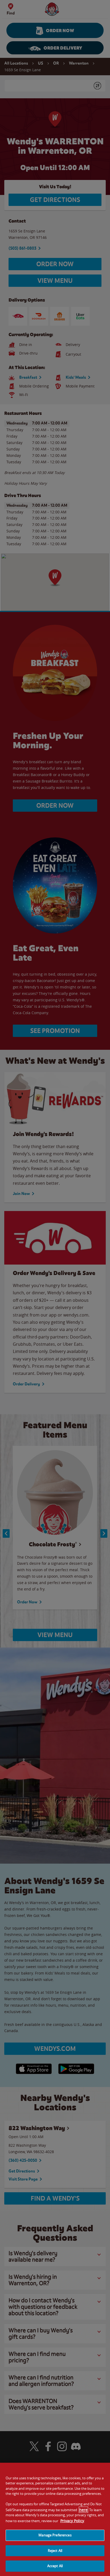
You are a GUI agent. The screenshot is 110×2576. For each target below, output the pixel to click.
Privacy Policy (72, 2521)
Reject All (55, 2551)
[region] (55, 2519)
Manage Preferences (55, 2535)
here (83, 2510)
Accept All (55, 2566)
